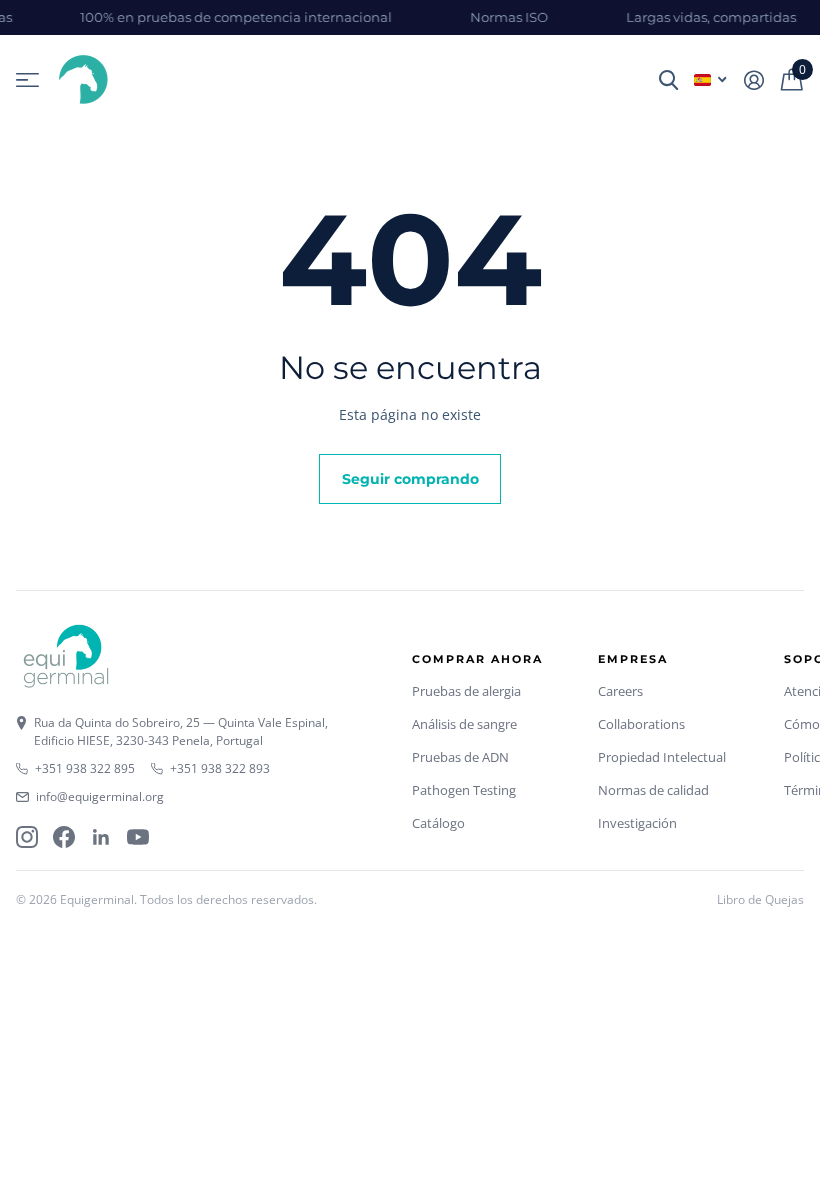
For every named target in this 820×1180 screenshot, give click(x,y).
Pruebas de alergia (466, 691)
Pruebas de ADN (460, 757)
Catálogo (438, 823)
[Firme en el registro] (753, 80)
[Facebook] (64, 837)
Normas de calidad (653, 790)
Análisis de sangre (464, 724)
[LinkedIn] (101, 837)
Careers (620, 691)
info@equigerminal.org (100, 796)
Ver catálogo (27, 80)
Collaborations (641, 724)
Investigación (637, 823)
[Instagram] (27, 837)
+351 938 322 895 (85, 768)
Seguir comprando (410, 479)
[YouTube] (138, 837)
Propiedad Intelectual (662, 757)
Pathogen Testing (464, 790)
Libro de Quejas (760, 899)
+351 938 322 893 (220, 768)
